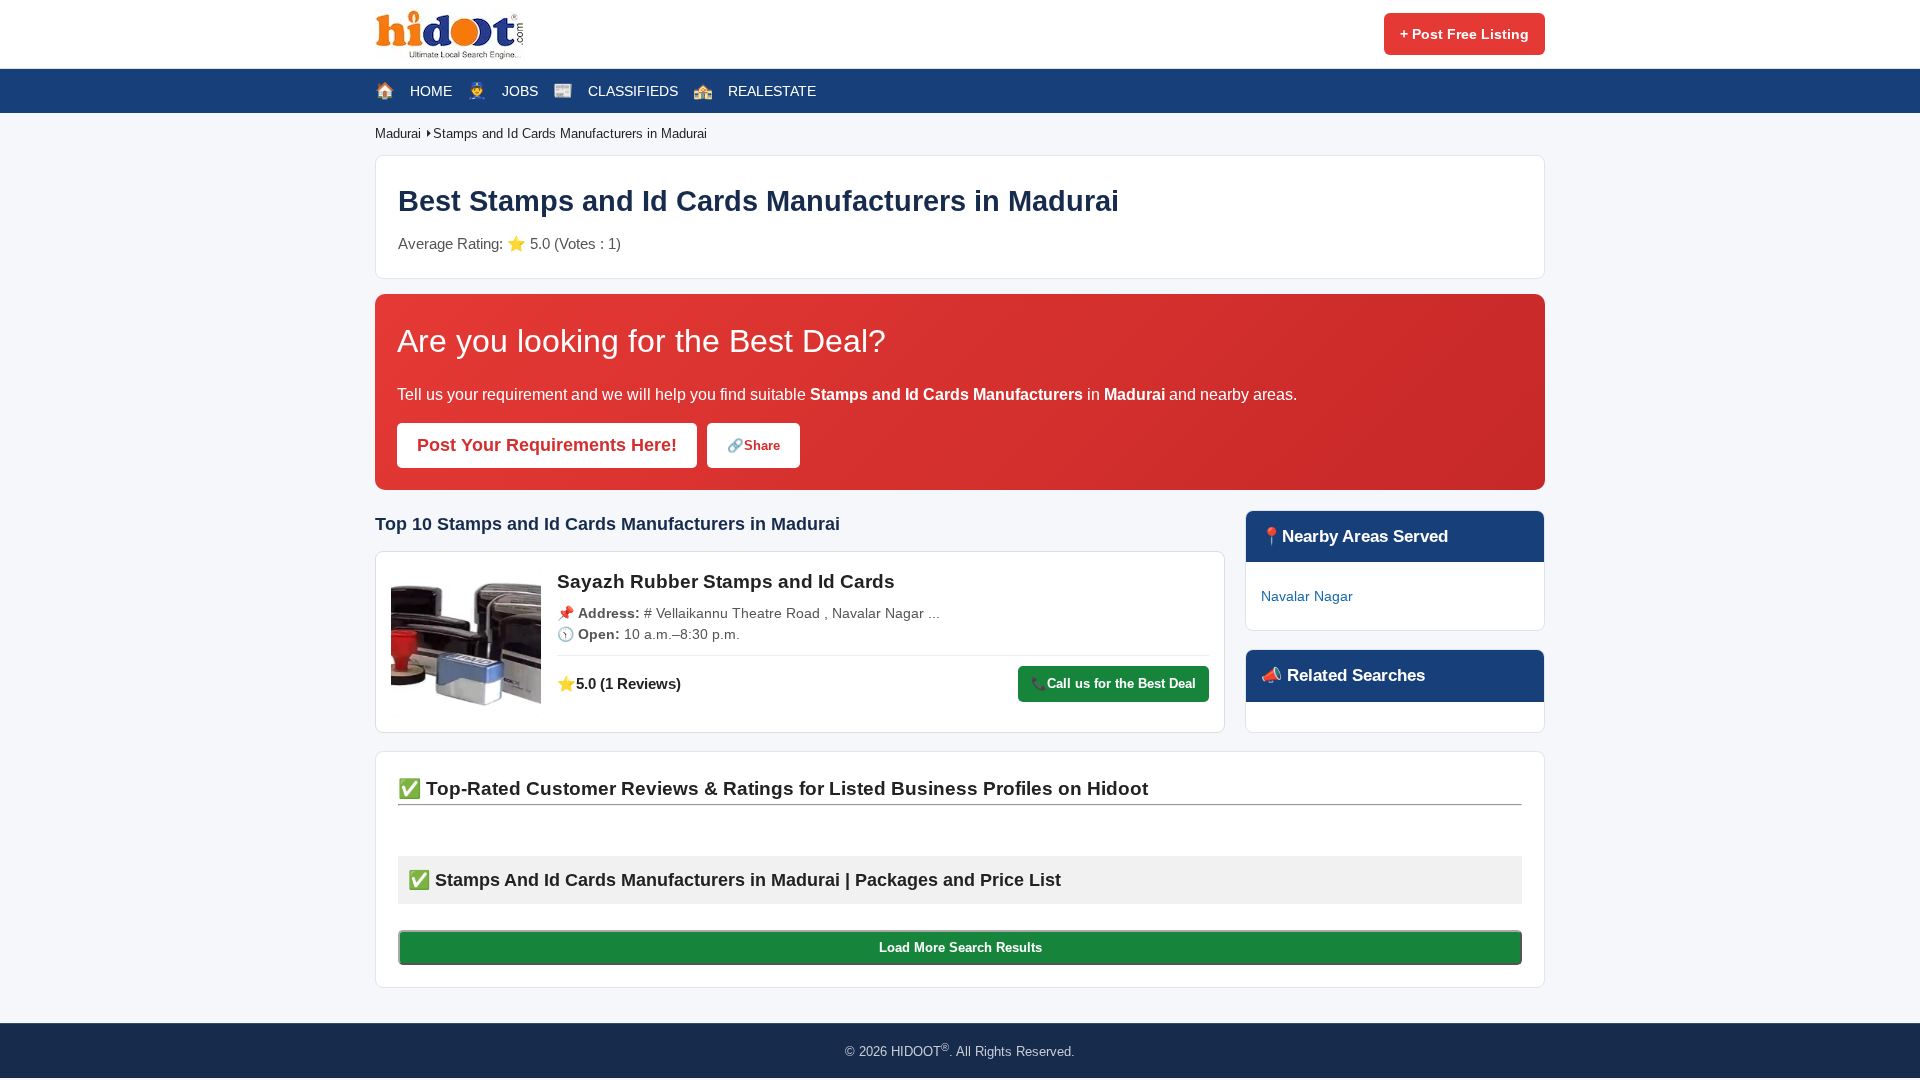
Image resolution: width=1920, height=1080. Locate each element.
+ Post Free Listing (1464, 34)
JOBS (520, 91)
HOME (431, 91)
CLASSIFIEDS (633, 91)
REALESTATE (772, 91)
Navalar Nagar (1307, 596)
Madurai (400, 133)
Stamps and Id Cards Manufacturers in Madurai (570, 133)
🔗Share (753, 445)
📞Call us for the (1113, 683)
